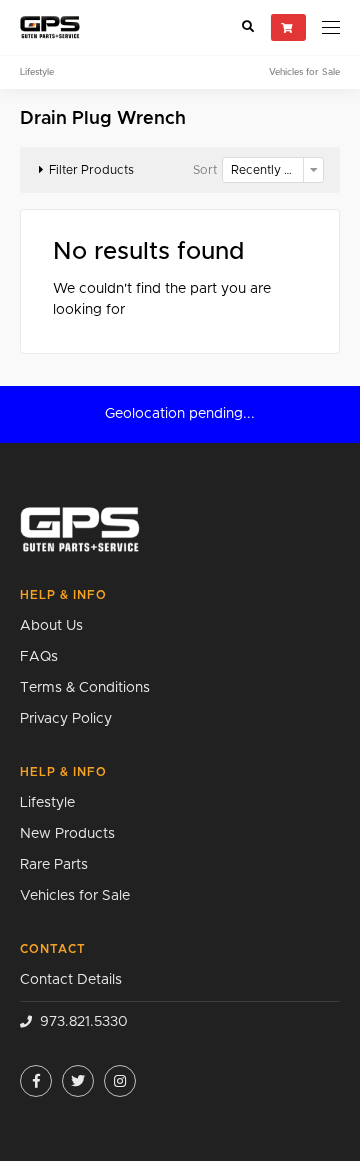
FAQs (39, 657)
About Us (51, 626)
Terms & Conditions (85, 688)
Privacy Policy (66, 719)
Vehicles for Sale (304, 72)
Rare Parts (54, 865)
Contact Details (71, 980)
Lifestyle (37, 72)
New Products (67, 834)
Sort (205, 170)
